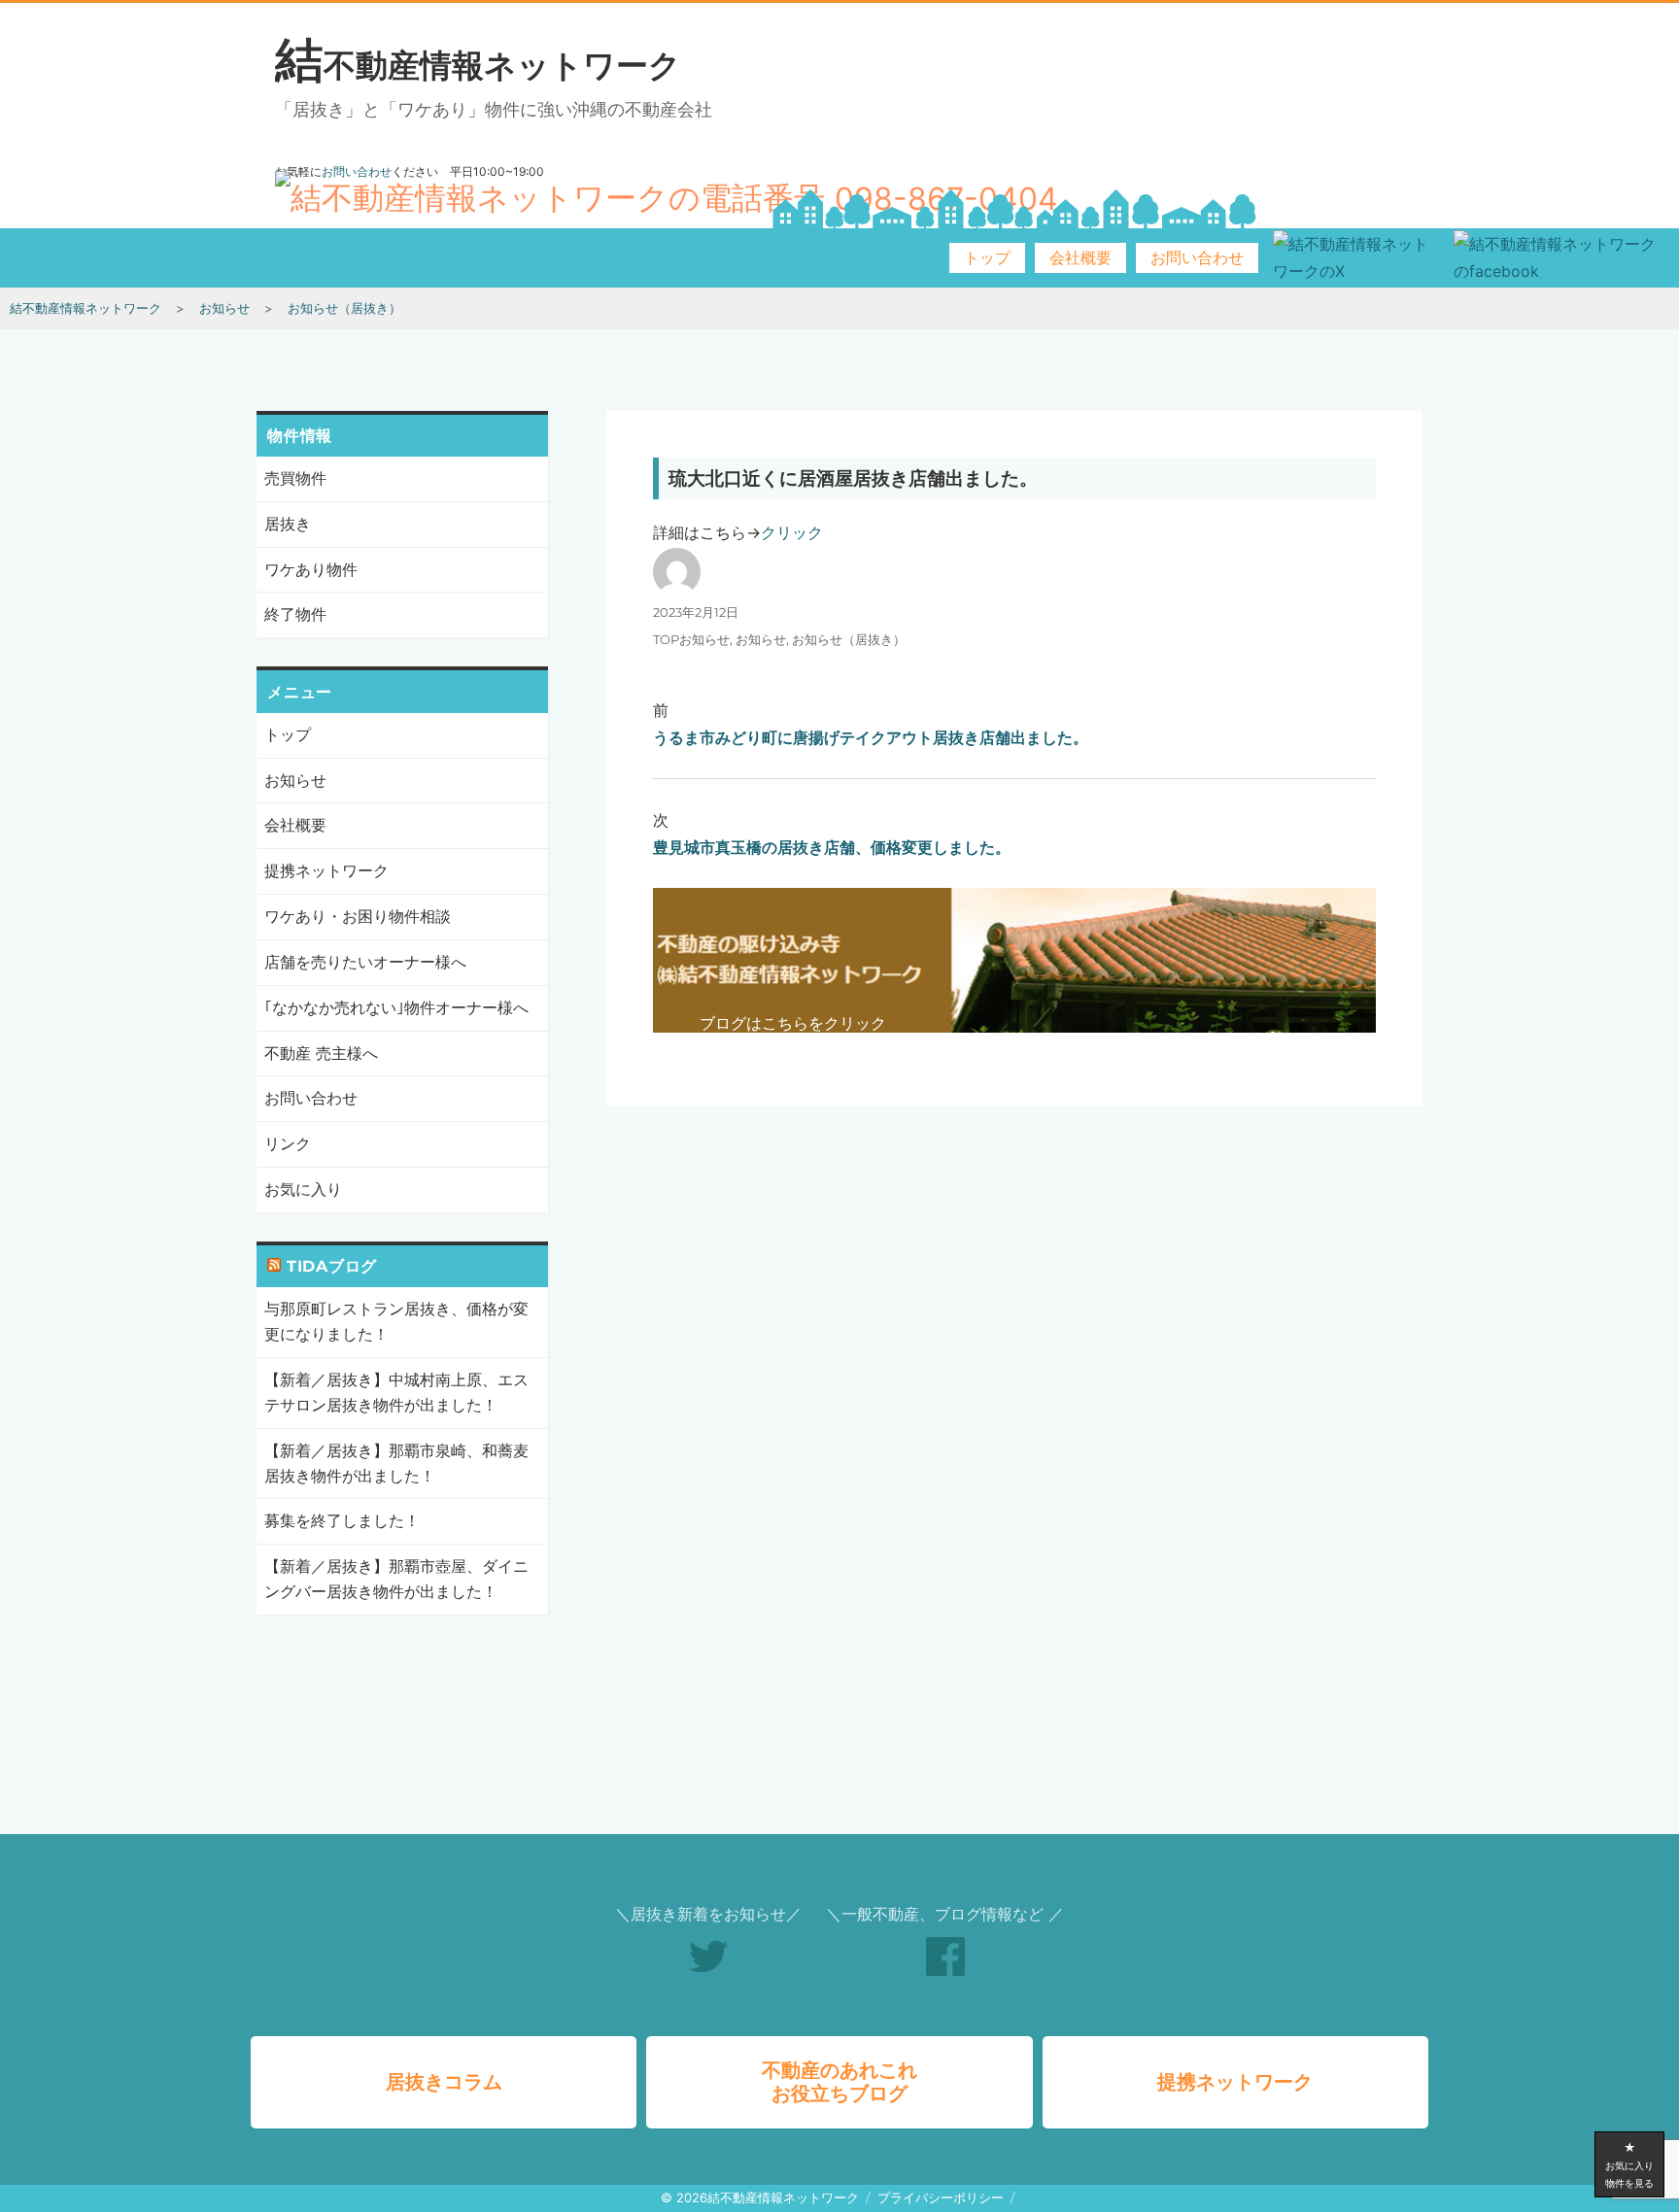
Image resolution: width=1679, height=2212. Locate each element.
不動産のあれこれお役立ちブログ (839, 2082)
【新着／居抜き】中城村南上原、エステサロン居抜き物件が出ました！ (396, 1392)
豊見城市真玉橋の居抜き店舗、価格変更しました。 (832, 847)
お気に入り (303, 1189)
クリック (792, 532)
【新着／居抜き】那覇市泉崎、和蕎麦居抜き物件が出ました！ (396, 1463)
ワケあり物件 (311, 569)
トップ (987, 258)
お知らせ (761, 639)
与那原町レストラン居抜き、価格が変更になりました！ (396, 1321)
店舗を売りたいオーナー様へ (365, 962)
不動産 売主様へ (321, 1053)
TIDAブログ (332, 1266)
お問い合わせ (1197, 258)
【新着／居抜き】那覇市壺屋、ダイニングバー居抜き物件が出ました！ (396, 1579)
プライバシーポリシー (941, 2197)
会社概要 (1080, 258)
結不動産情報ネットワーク (478, 65)
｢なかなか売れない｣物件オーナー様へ (396, 1007)
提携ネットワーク (326, 870)
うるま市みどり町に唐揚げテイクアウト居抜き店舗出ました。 (871, 737)
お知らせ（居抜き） (849, 639)
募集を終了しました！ (342, 1520)
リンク (288, 1143)
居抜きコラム (444, 2082)
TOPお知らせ (691, 639)
